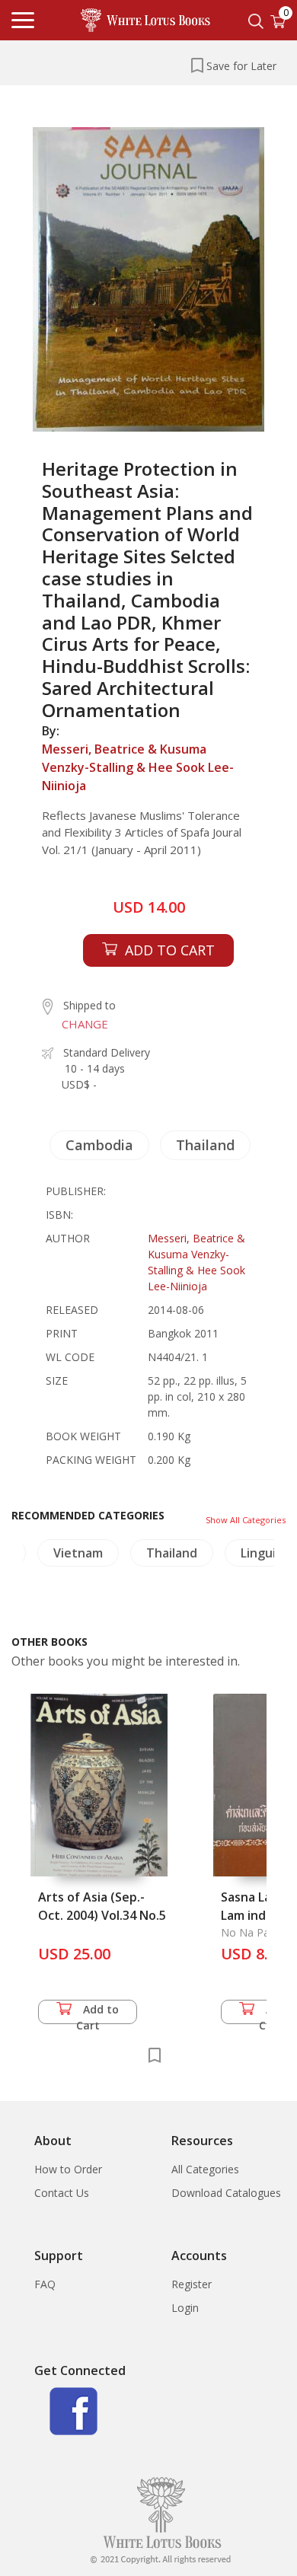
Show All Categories (246, 1520)
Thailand (205, 1145)
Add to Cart (98, 2013)
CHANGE (85, 1024)
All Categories (205, 2169)
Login (185, 2308)
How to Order (68, 2169)
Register (192, 2284)
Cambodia (99, 1145)
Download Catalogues (226, 2193)
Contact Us (62, 2193)
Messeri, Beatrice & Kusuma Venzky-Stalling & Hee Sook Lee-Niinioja (138, 767)
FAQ (45, 2284)
